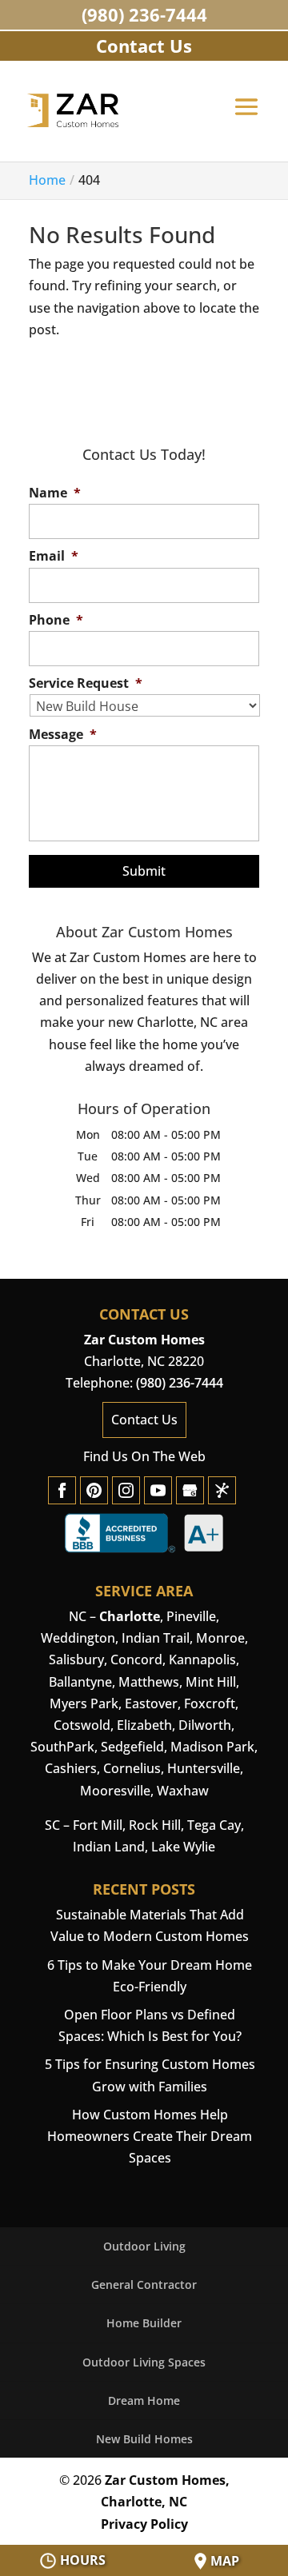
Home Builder (144, 2323)
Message (63, 735)
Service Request (86, 683)
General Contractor (144, 2284)
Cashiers (71, 1768)
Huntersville (204, 1768)
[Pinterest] (94, 1490)
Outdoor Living (144, 2246)
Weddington (78, 1638)
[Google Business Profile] (190, 1490)
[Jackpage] (222, 1490)
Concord (136, 1659)
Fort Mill (98, 1825)
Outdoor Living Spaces (144, 2362)
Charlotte (130, 1616)
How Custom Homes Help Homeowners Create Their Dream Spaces (150, 2136)
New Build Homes (144, 2439)
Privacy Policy (144, 2524)
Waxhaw (183, 1791)
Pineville (191, 1616)
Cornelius (132, 1768)
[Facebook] (62, 1490)
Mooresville (115, 1791)
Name (55, 493)
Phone (56, 620)
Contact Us (144, 1420)
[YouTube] (158, 1490)
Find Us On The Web (144, 1456)
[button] (246, 118)
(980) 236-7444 (144, 14)
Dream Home (144, 2400)
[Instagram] (126, 1490)
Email (54, 556)
